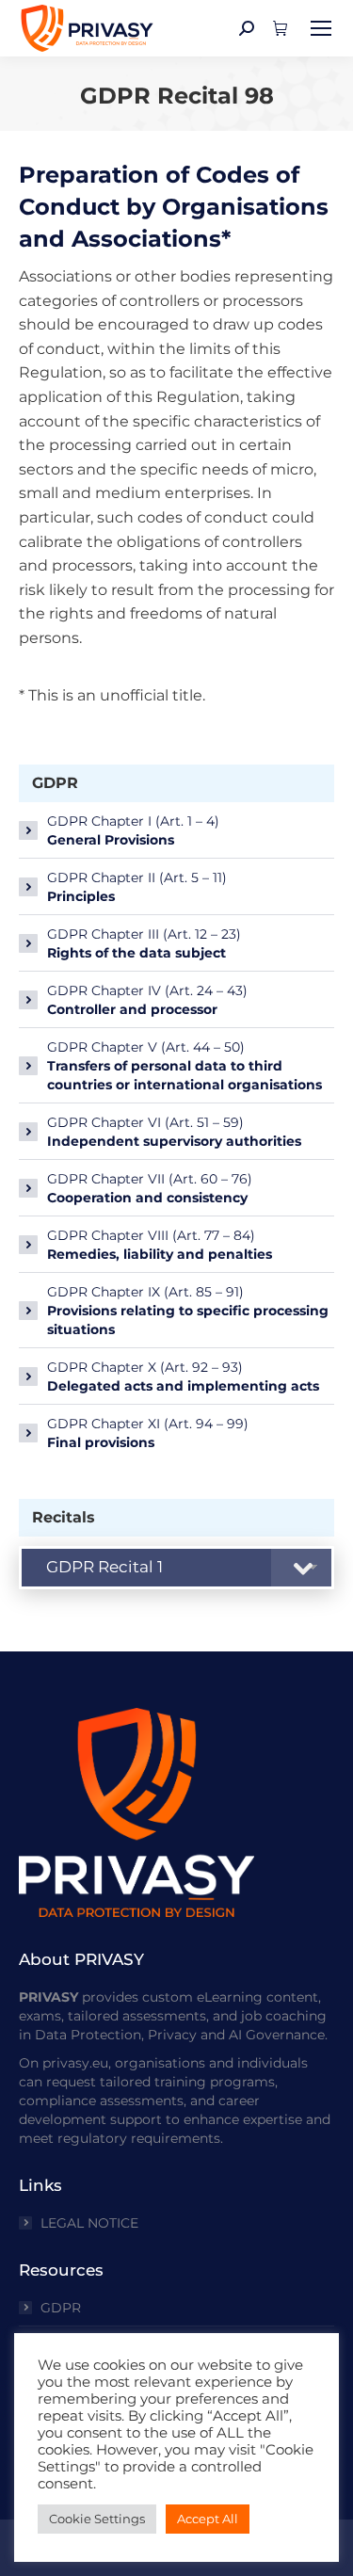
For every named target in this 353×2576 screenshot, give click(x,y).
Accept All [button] (208, 2519)
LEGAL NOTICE (89, 2223)
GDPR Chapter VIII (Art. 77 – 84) (160, 1245)
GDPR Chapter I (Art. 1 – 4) (133, 830)
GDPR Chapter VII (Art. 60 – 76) (150, 1188)
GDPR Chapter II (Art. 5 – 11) (137, 887)
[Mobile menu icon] (321, 28)
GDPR (61, 2308)
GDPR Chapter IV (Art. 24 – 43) (147, 1000)
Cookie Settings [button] (97, 2519)
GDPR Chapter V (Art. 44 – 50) (185, 1066)
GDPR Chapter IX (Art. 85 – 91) (188, 1311)
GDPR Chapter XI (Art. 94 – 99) (148, 1433)
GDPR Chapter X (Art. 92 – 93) (183, 1377)
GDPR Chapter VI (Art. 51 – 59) (174, 1132)
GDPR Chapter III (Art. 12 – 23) (144, 943)
